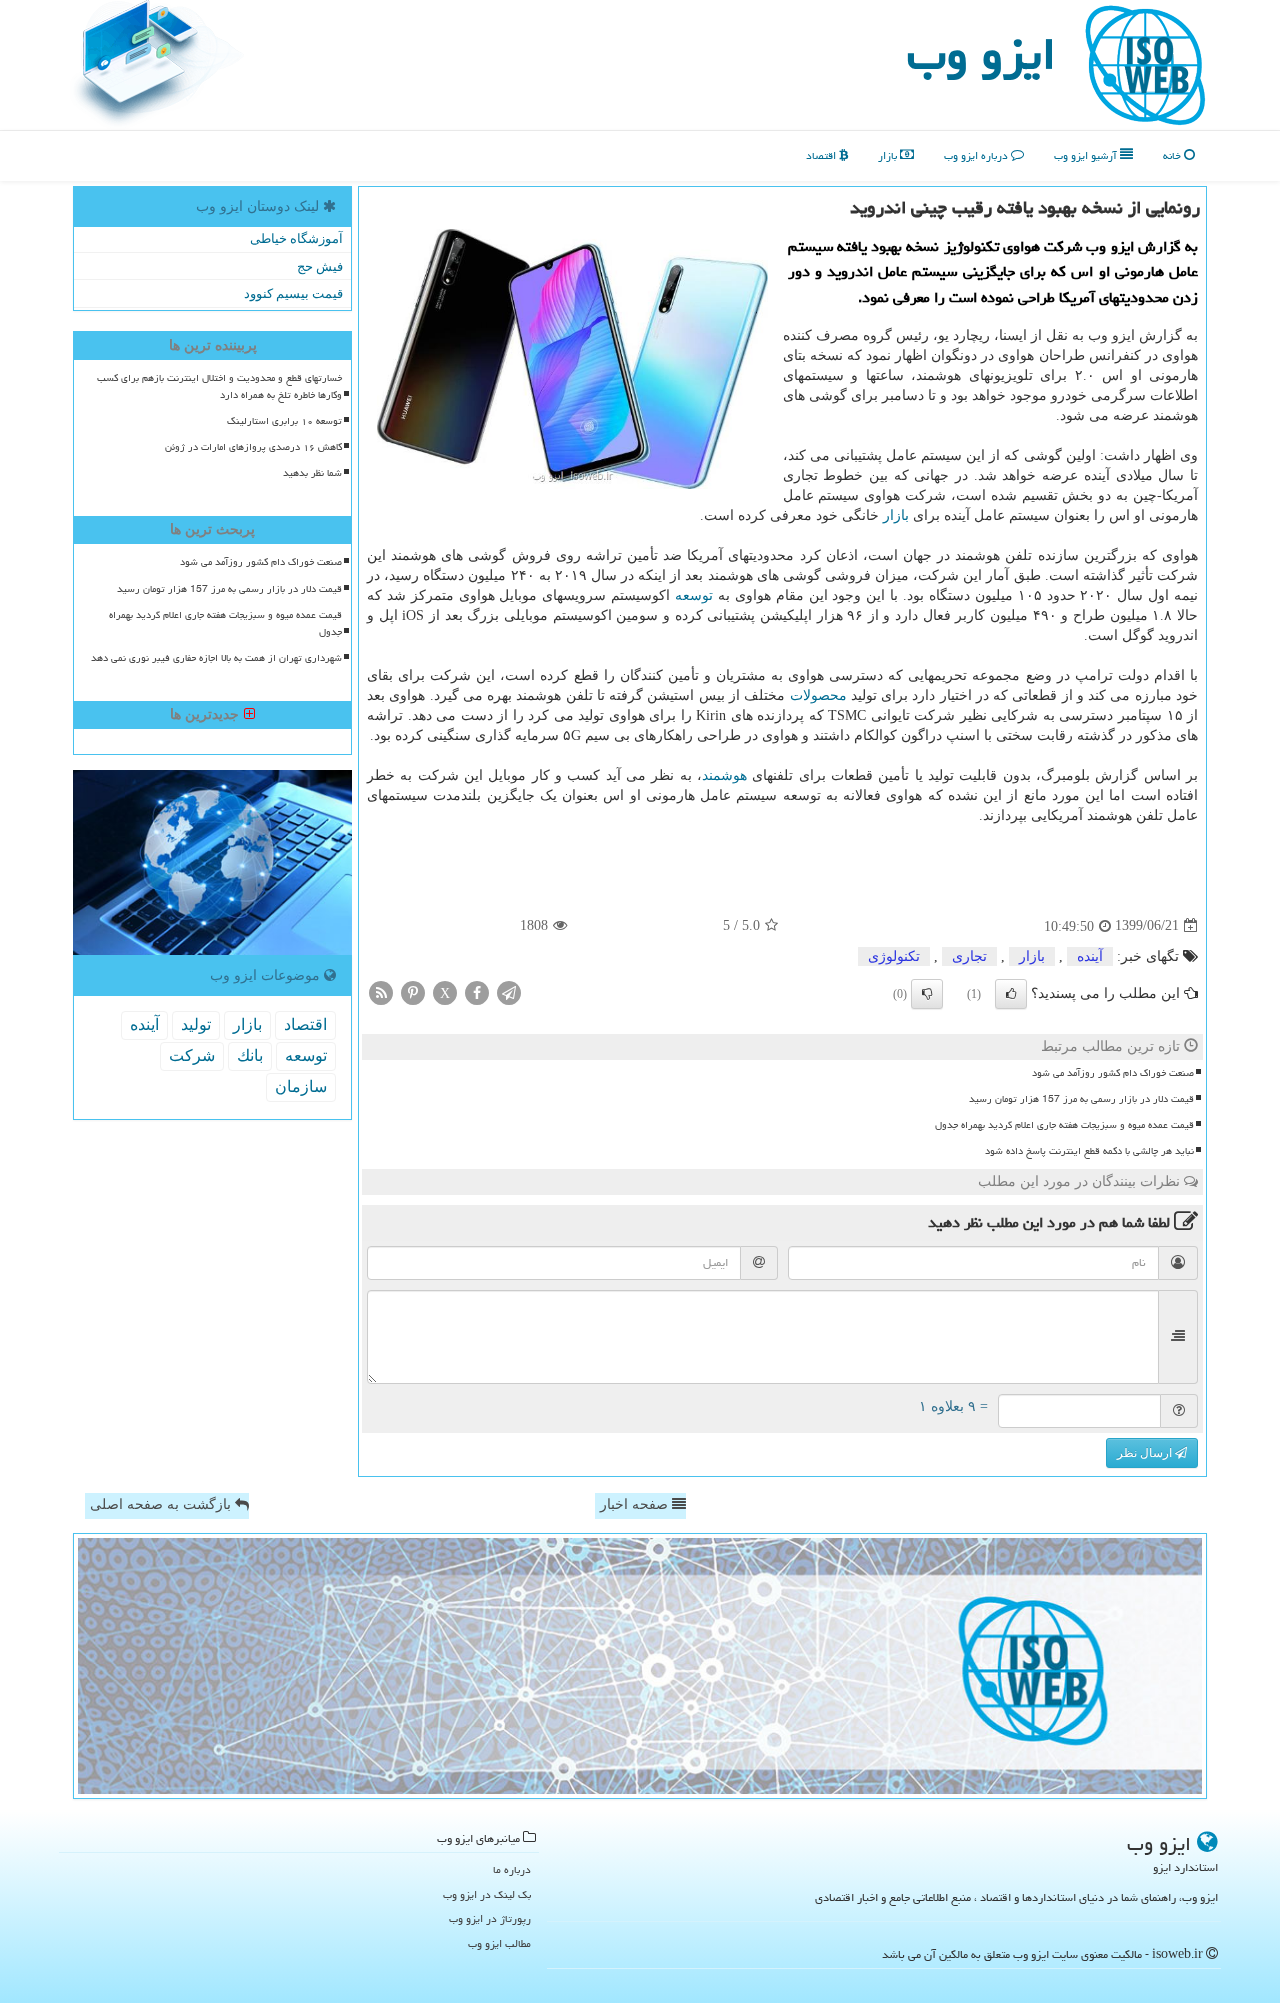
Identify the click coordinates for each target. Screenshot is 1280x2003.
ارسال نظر (1146, 1453)
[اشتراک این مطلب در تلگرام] (509, 991)
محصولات (818, 695)
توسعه (694, 595)
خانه (1173, 155)
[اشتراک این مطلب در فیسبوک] (477, 991)
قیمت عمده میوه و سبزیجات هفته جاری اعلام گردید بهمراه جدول (1064, 1125)
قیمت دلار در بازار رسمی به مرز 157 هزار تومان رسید (1081, 1099)
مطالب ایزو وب (499, 1943)
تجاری (969, 956)
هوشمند (724, 775)
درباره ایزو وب (977, 155)
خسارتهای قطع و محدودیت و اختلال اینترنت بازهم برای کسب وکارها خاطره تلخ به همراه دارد (219, 386)
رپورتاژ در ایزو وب (490, 1918)
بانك (250, 1055)
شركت (192, 1055)
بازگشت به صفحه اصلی (162, 1504)
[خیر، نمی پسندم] (927, 994)
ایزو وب (981, 54)
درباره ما (512, 1869)
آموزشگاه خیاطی (296, 238)
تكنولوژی (894, 956)
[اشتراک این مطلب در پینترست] (413, 991)
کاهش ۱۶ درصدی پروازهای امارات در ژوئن (253, 447)
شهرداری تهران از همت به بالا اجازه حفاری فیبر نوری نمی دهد (216, 658)
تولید (196, 1024)
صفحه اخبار (636, 1504)
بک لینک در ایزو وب (487, 1894)
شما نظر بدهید (312, 473)
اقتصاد (822, 155)
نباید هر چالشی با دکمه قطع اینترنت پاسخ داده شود (1089, 1151)
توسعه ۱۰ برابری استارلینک (284, 421)
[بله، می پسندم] (1011, 994)
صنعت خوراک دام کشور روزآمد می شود (1113, 1073)
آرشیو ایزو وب (1087, 155)
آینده (1090, 956)
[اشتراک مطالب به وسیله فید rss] (381, 991)
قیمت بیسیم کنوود (293, 293)
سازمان (301, 1086)
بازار (889, 155)
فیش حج (320, 266)
